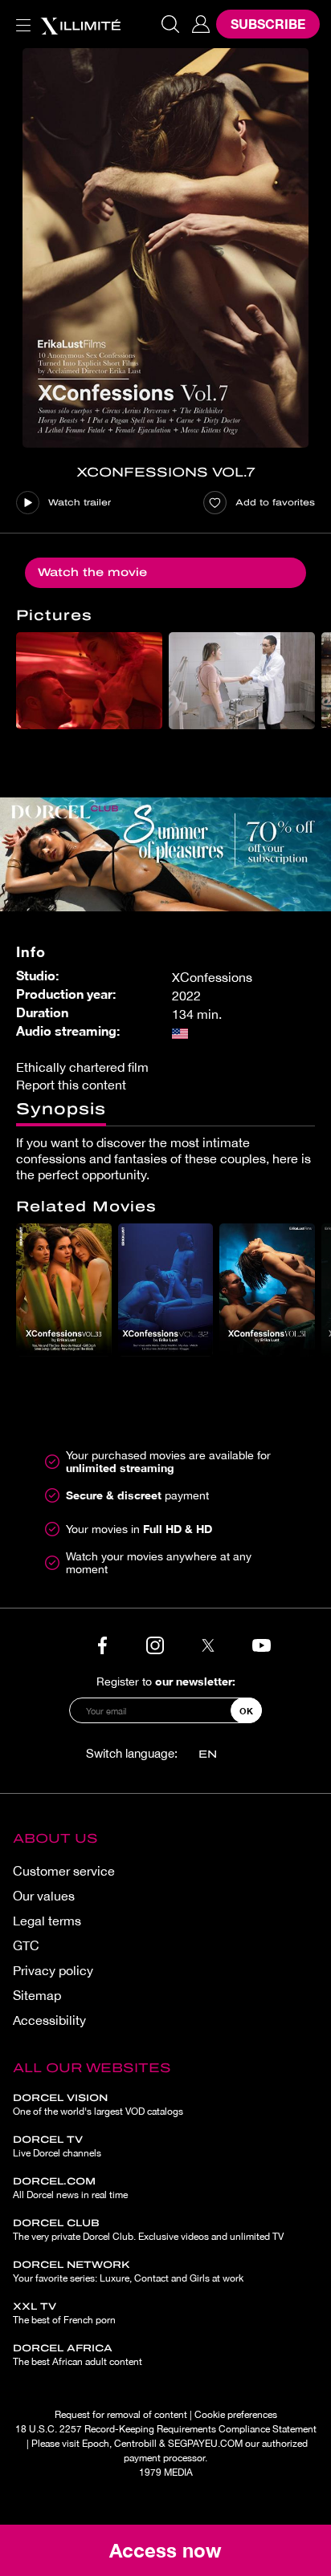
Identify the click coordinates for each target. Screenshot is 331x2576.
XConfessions (212, 977)
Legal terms (47, 1921)
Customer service (64, 1871)
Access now (165, 2550)
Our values (44, 1896)
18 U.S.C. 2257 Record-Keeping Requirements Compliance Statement (166, 2429)
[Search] (170, 24)
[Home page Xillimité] (80, 24)
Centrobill (135, 2444)
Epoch (96, 2444)
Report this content (71, 1085)
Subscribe (268, 24)
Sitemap (37, 1995)
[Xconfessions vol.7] (165, 248)
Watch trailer (80, 502)
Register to (166, 1681)
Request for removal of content (121, 2415)
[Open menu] (20, 16)
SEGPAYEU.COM (205, 2444)
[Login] (201, 24)
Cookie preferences (236, 2415)
